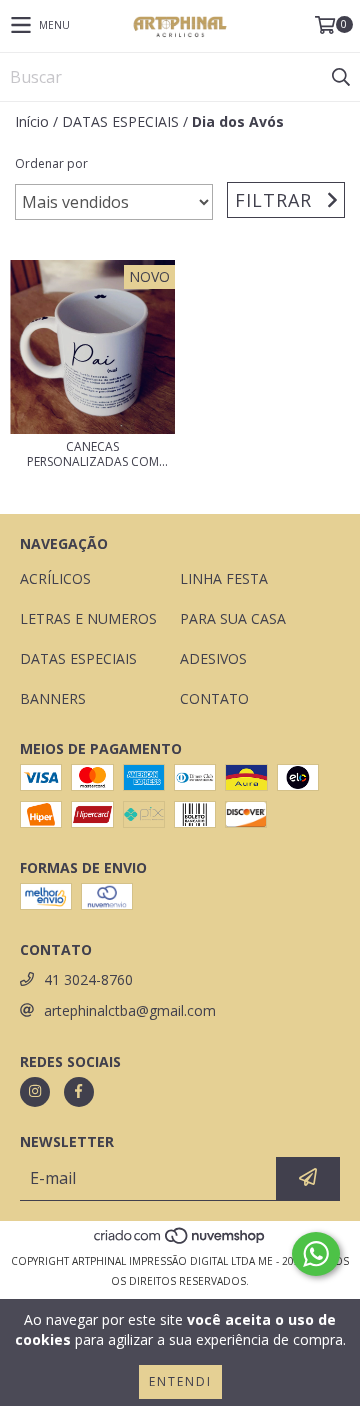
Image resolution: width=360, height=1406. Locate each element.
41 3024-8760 (88, 979)
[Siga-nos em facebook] (79, 1092)
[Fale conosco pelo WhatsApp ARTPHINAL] (316, 1254)
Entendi (180, 1381)
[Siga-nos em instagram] (35, 1092)
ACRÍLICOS (55, 578)
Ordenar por (51, 163)
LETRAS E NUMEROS (88, 618)
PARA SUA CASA (233, 618)
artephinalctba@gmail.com (130, 1010)
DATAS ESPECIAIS (120, 121)
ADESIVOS (213, 658)
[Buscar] (340, 77)
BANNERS (53, 698)
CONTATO (214, 698)
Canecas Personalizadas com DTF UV (93, 454)
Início (32, 121)
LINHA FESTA (224, 578)
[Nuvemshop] (180, 1241)
